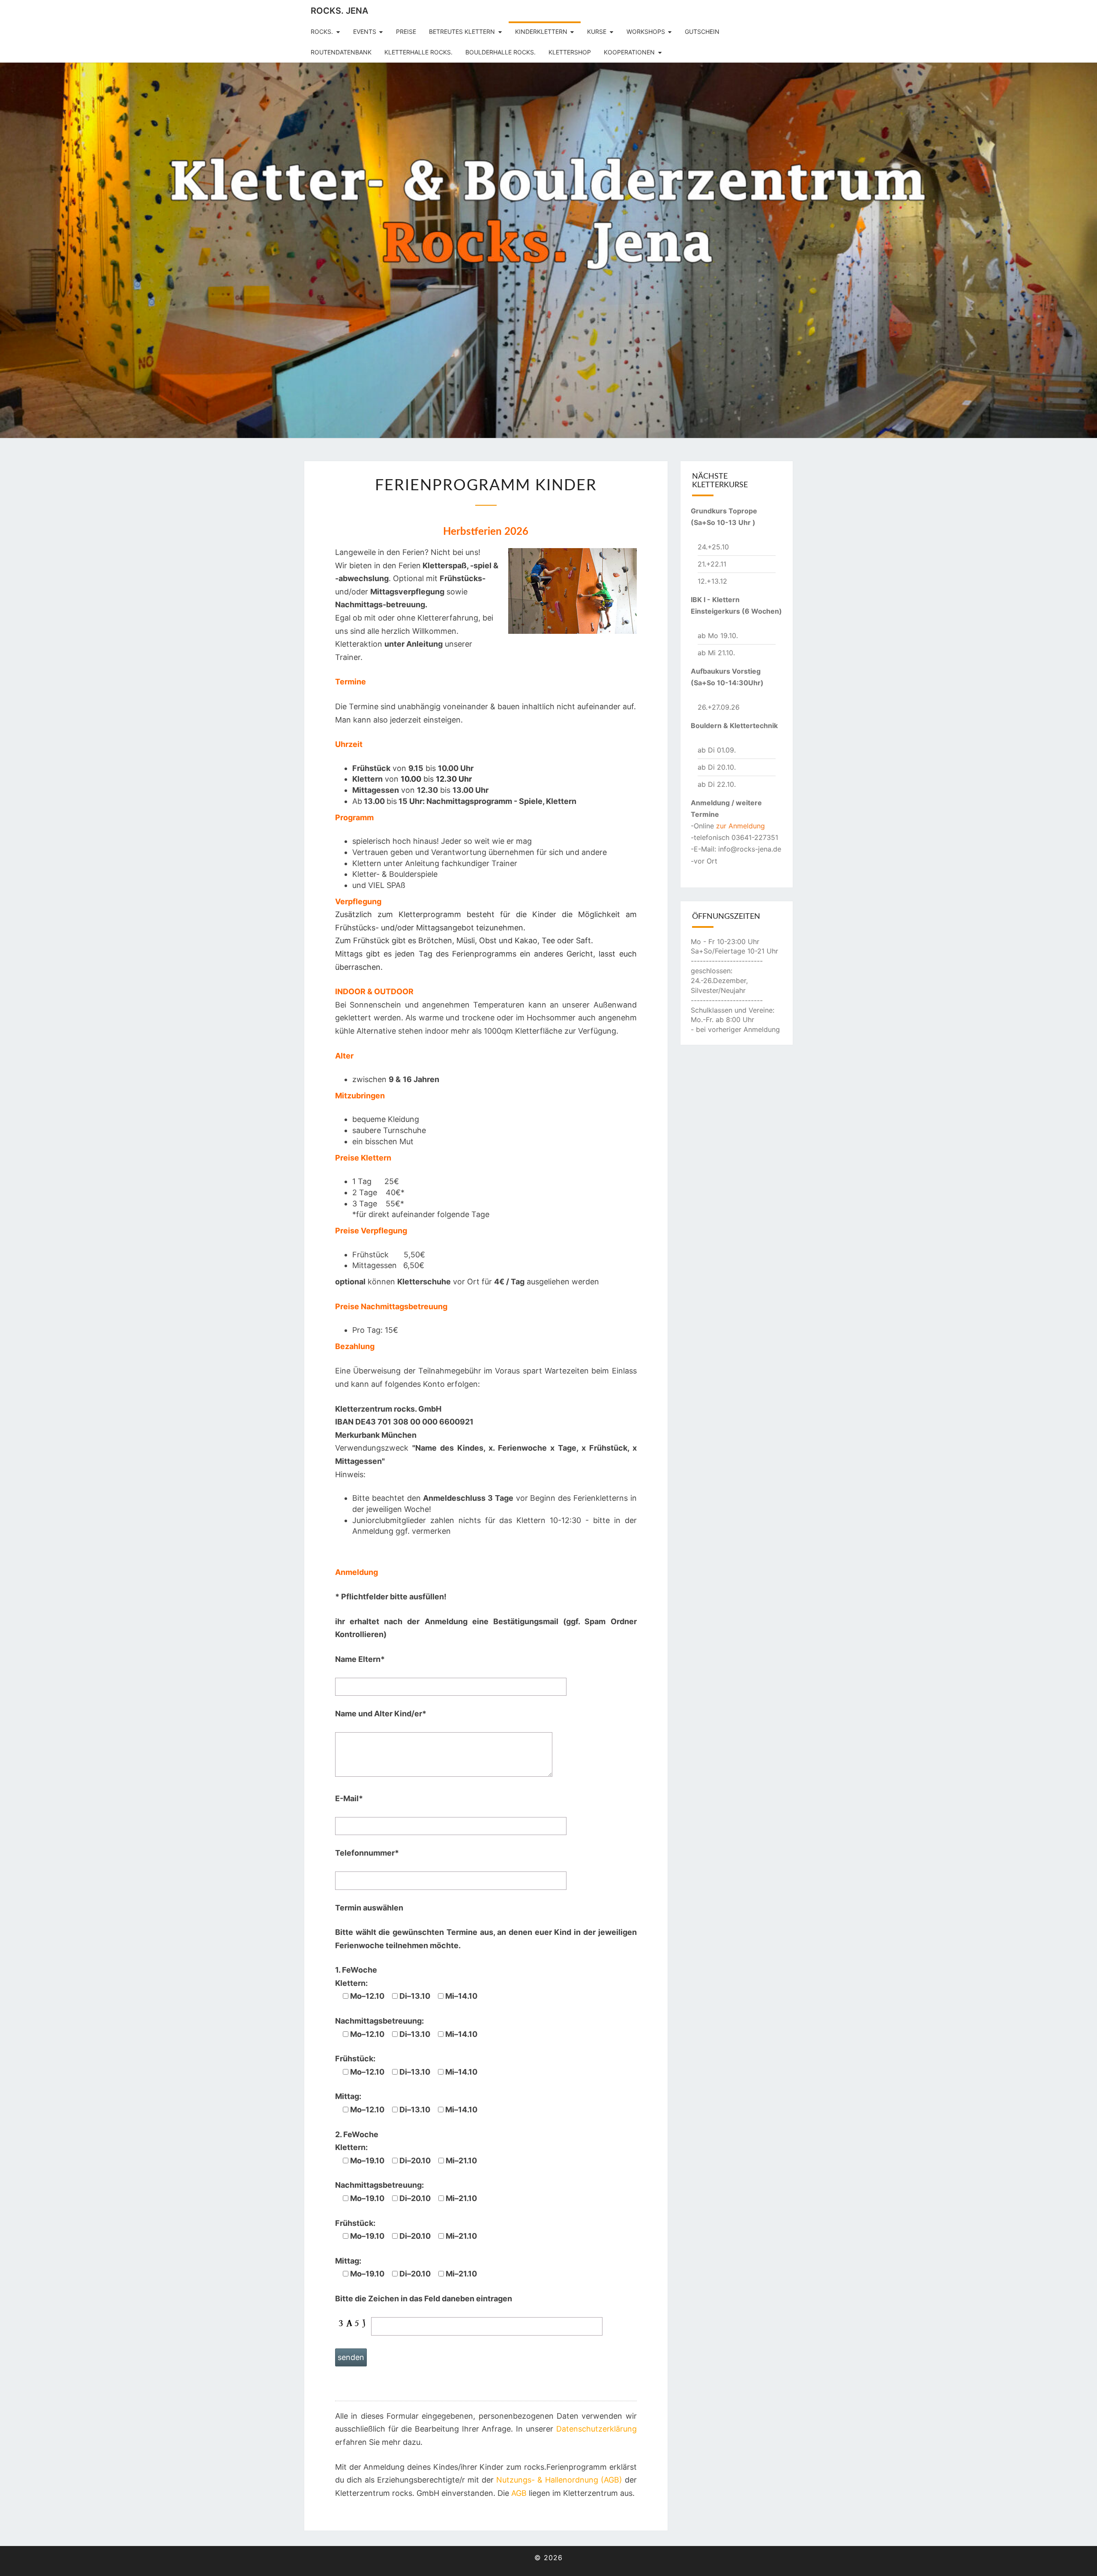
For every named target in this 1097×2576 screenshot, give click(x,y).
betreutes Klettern (462, 31)
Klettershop (570, 52)
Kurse (597, 31)
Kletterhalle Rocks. (418, 52)
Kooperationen (629, 52)
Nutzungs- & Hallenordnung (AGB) (559, 2480)
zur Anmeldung (740, 826)
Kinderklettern (541, 31)
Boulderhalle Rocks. (501, 52)
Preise (406, 31)
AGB (519, 2493)
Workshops (646, 31)
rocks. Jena (339, 11)
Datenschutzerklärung (596, 2429)
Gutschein (702, 31)
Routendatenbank (341, 52)
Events (365, 31)
